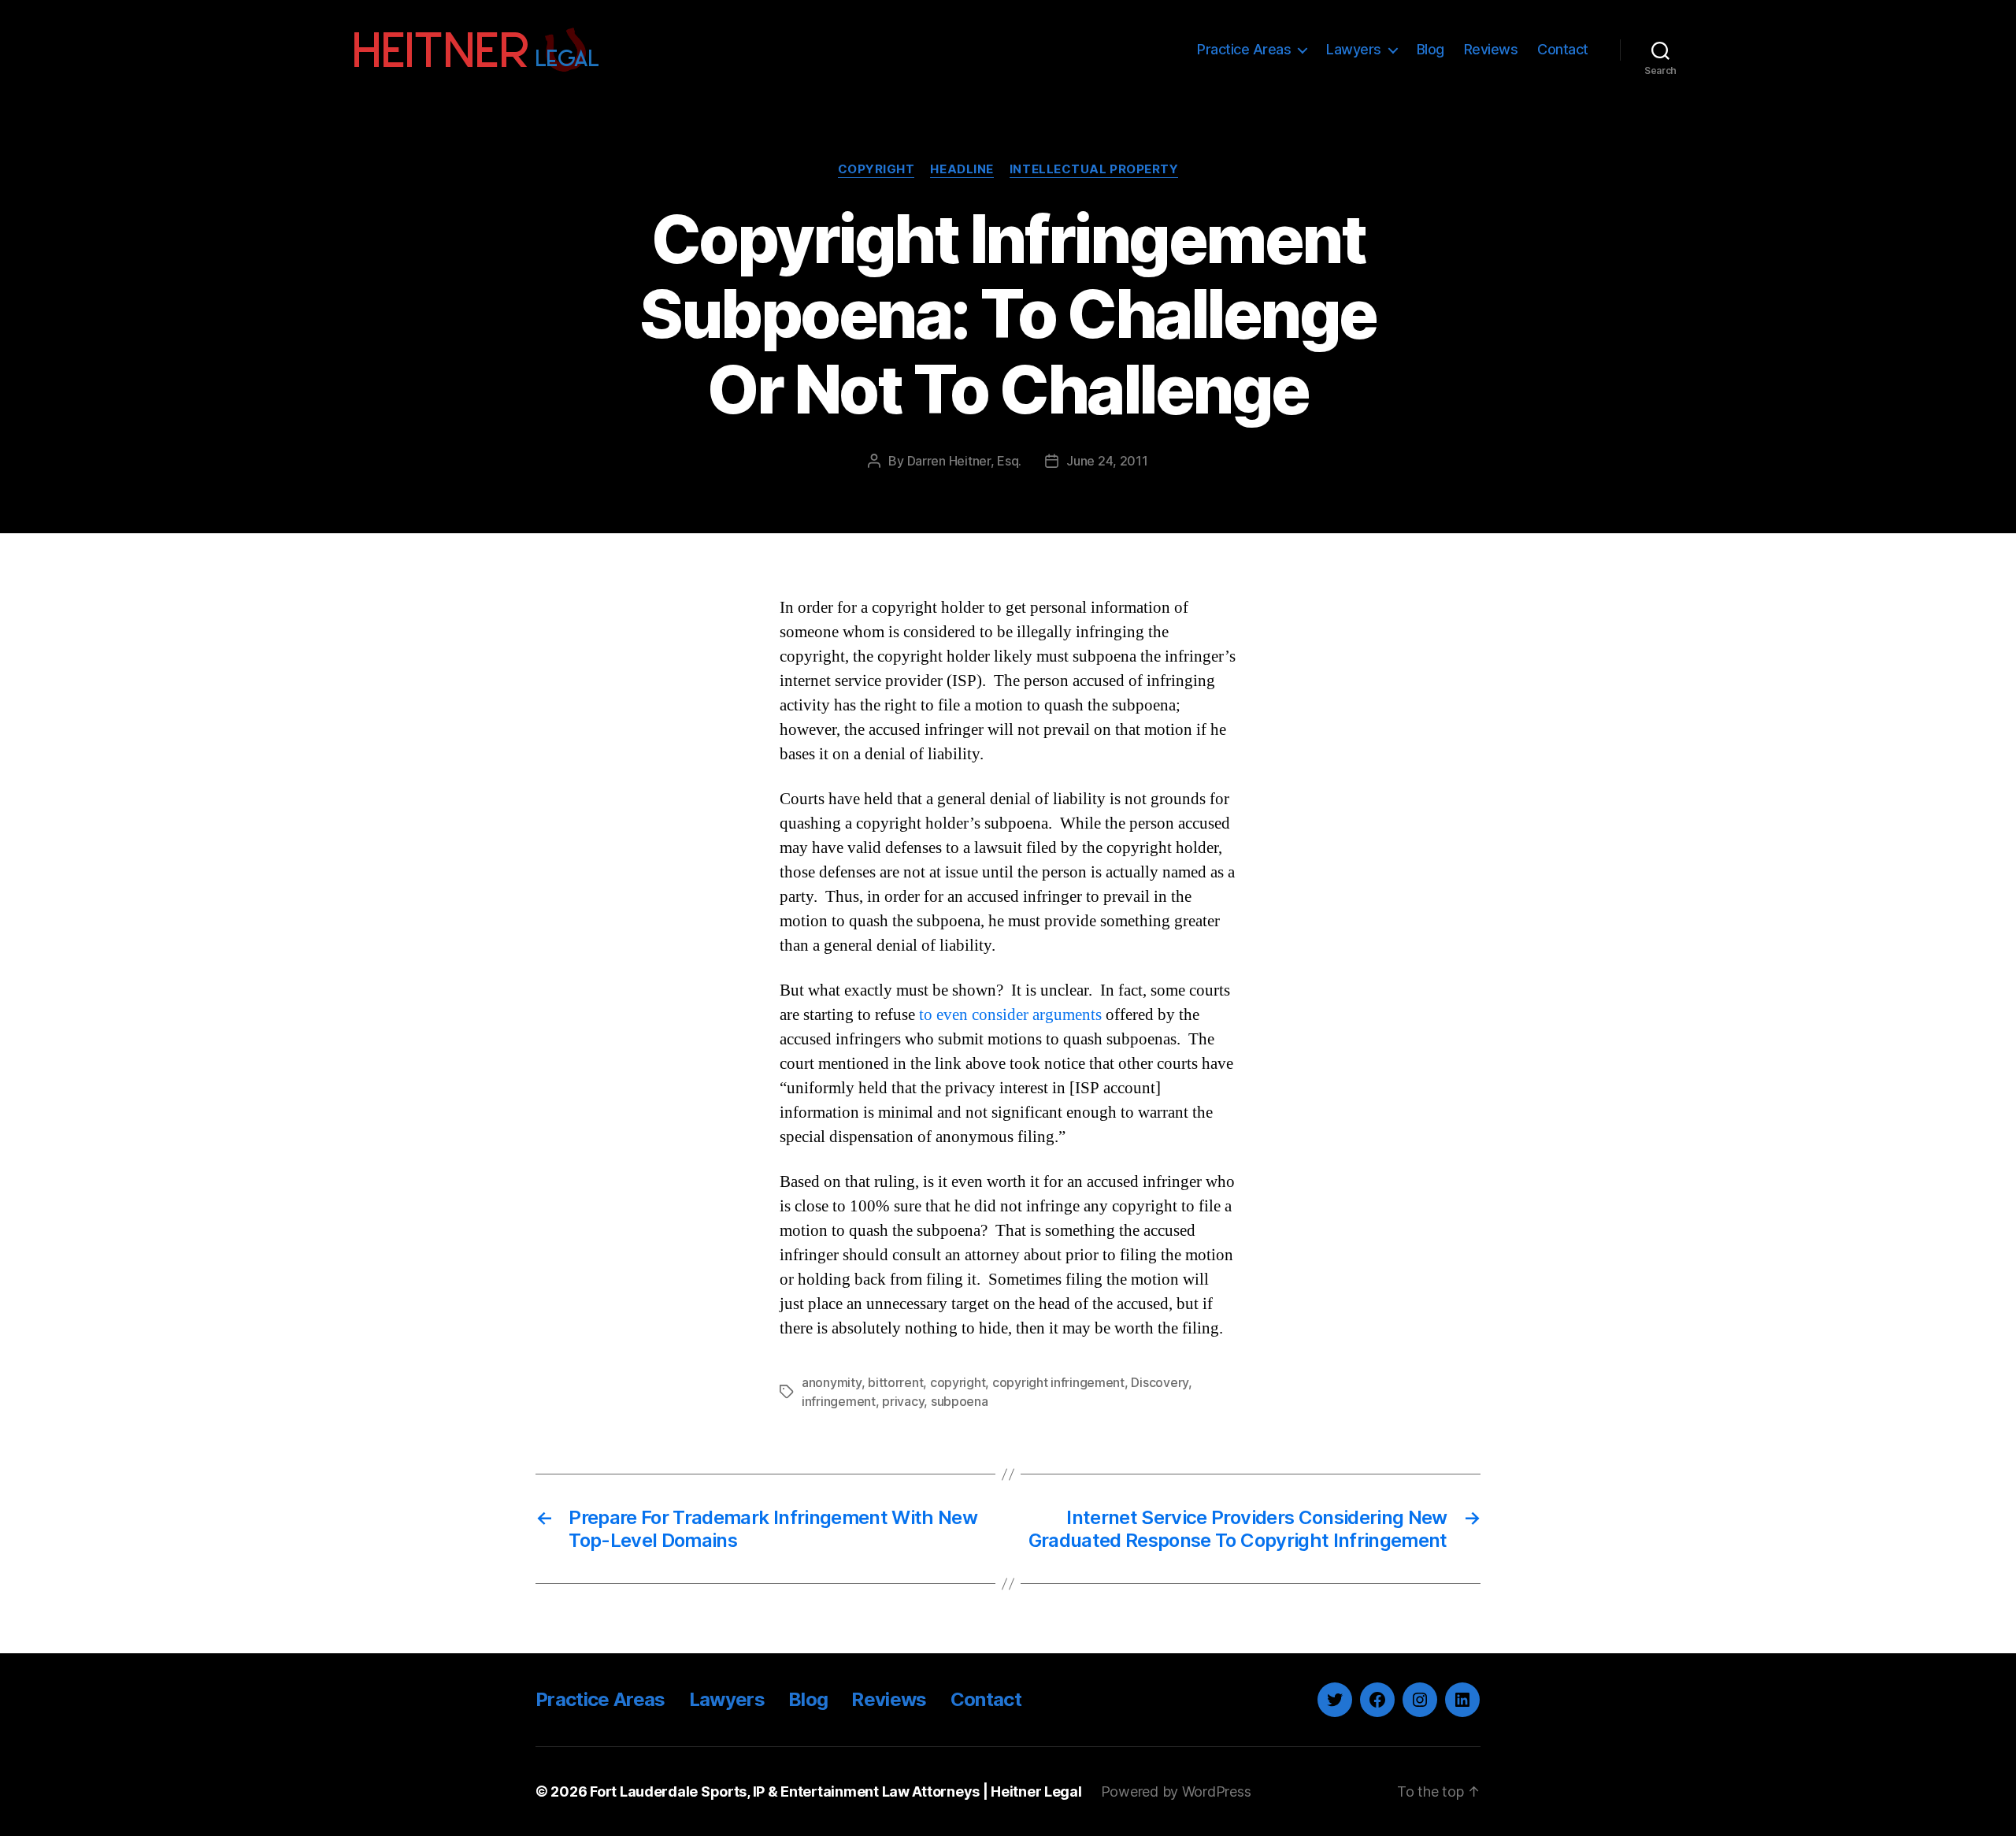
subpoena (960, 1401)
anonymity (832, 1382)
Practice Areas (1244, 49)
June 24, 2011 (1107, 461)
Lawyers (1354, 49)
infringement (839, 1401)
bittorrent (895, 1382)
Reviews (1491, 49)
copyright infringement (1058, 1382)
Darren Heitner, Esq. (965, 461)
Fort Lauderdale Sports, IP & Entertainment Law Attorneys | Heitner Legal (836, 1791)
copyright (958, 1382)
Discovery (1160, 1382)
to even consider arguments (1010, 1015)
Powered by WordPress (1176, 1791)
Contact (1563, 49)
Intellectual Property (1094, 169)
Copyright (876, 169)
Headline (962, 169)
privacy (903, 1401)
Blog (1430, 49)
